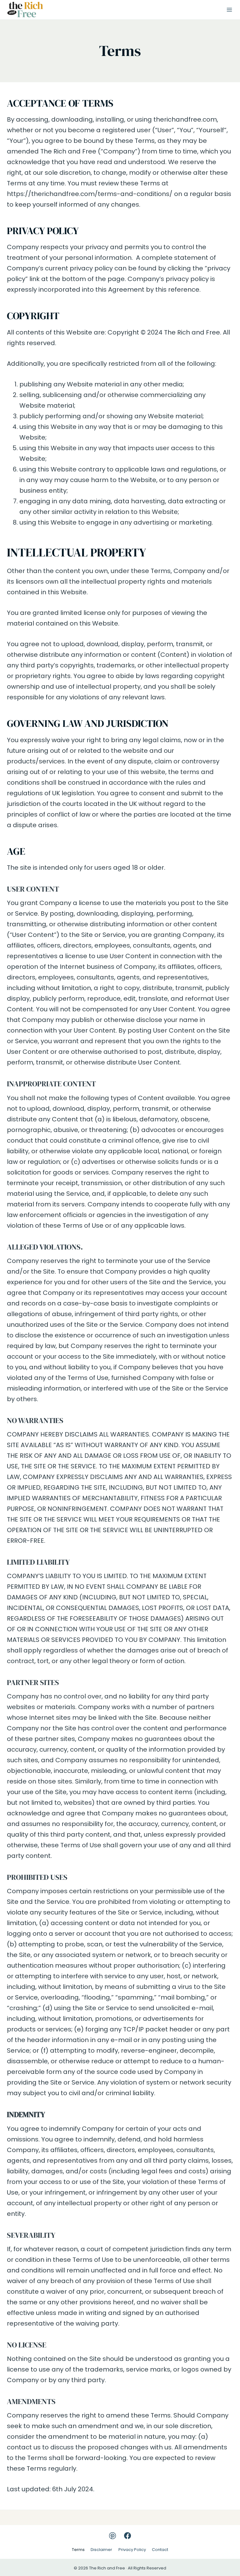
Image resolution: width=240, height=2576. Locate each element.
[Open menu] (229, 10)
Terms (78, 2550)
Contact (160, 2550)
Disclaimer (101, 2550)
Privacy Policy (132, 2550)
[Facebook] (127, 2536)
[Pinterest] (112, 2536)
